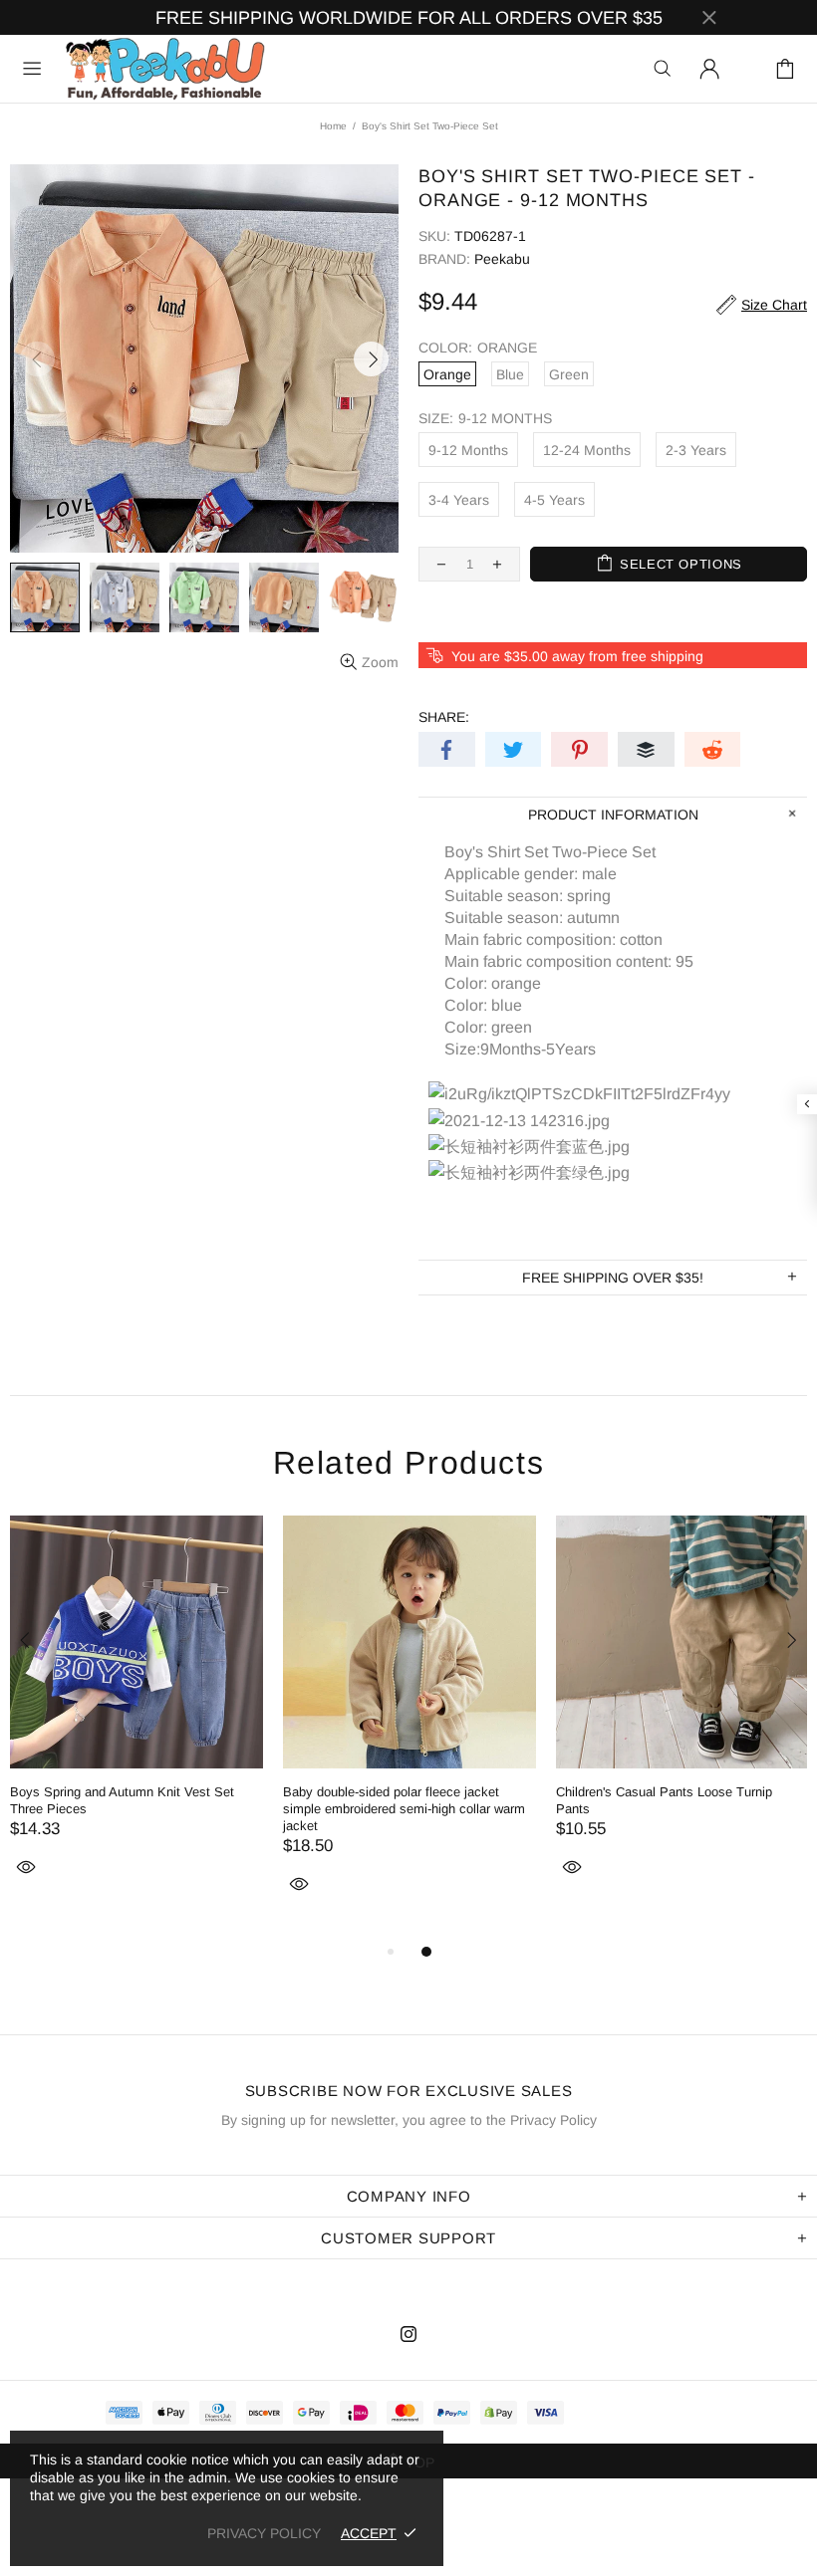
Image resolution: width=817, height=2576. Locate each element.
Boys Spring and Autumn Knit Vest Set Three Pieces (122, 1800)
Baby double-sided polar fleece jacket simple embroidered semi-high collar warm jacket (404, 1809)
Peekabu (164, 69)
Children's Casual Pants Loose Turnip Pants (664, 1800)
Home (333, 126)
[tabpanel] (136, 1719)
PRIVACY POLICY (264, 2533)
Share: (444, 717)
